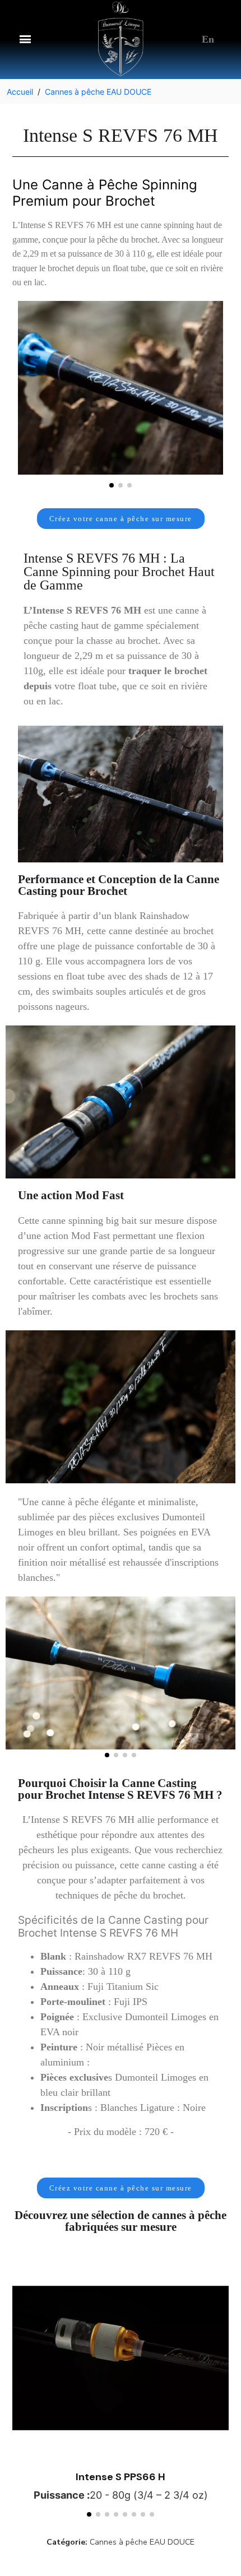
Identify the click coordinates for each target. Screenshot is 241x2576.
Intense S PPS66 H (121, 2477)
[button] (25, 39)
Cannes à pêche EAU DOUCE (142, 2542)
